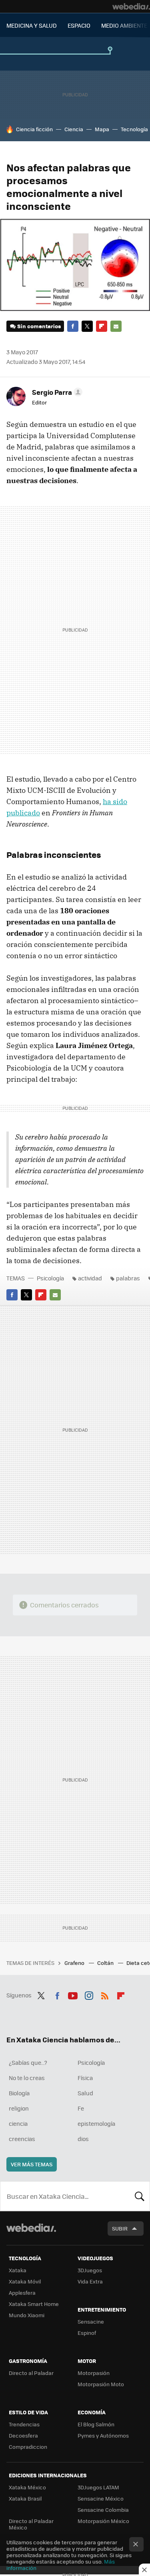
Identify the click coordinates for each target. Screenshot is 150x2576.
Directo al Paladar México (31, 2524)
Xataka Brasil (25, 2498)
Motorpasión (94, 2373)
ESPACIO (79, 25)
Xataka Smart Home (34, 2304)
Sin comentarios (39, 326)
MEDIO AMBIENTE (124, 25)
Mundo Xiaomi (27, 2315)
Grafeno (75, 1963)
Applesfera (22, 2293)
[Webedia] (131, 6)
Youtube (73, 1994)
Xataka (18, 2270)
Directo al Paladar (31, 2373)
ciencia (18, 2123)
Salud (85, 2093)
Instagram (89, 1994)
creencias (22, 2139)
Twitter (87, 326)
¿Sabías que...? (28, 2062)
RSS (105, 1994)
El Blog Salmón (96, 2424)
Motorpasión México (103, 2521)
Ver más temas (32, 2164)
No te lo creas (27, 2078)
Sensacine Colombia (103, 2510)
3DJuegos (90, 2270)
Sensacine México (101, 2498)
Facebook (73, 326)
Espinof (87, 2333)
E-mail (116, 326)
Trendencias (24, 2424)
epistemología (96, 2123)
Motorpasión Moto (101, 2384)
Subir (120, 2228)
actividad (90, 1278)
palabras (128, 1278)
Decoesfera (23, 2435)
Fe (81, 2108)
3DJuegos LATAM (98, 2487)
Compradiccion (28, 2447)
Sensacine (91, 2321)
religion (19, 2108)
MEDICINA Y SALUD (32, 25)
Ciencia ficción (34, 129)
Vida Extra (90, 2281)
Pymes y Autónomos (103, 2435)
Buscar (140, 2196)
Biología (19, 2093)
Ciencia (74, 129)
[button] (56, 392)
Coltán (106, 1963)
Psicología (50, 1278)
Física (85, 2078)
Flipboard (102, 326)
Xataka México (27, 2487)
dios (83, 2139)
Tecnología (134, 129)
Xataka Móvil (25, 2281)
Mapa (102, 129)
